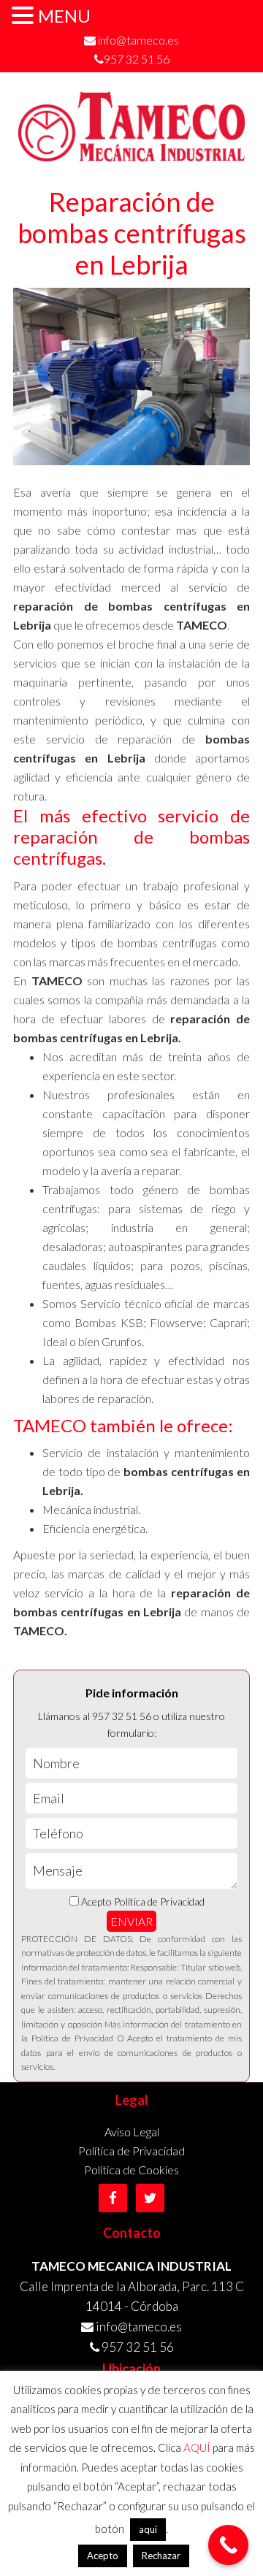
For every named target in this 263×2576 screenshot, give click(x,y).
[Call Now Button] (228, 2545)
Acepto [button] (103, 2556)
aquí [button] (148, 2529)
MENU (64, 16)
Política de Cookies (131, 2170)
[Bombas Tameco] (131, 155)
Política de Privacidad (131, 2151)
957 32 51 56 (137, 59)
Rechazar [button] (161, 2556)
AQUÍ (197, 2447)
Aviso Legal (132, 2132)
